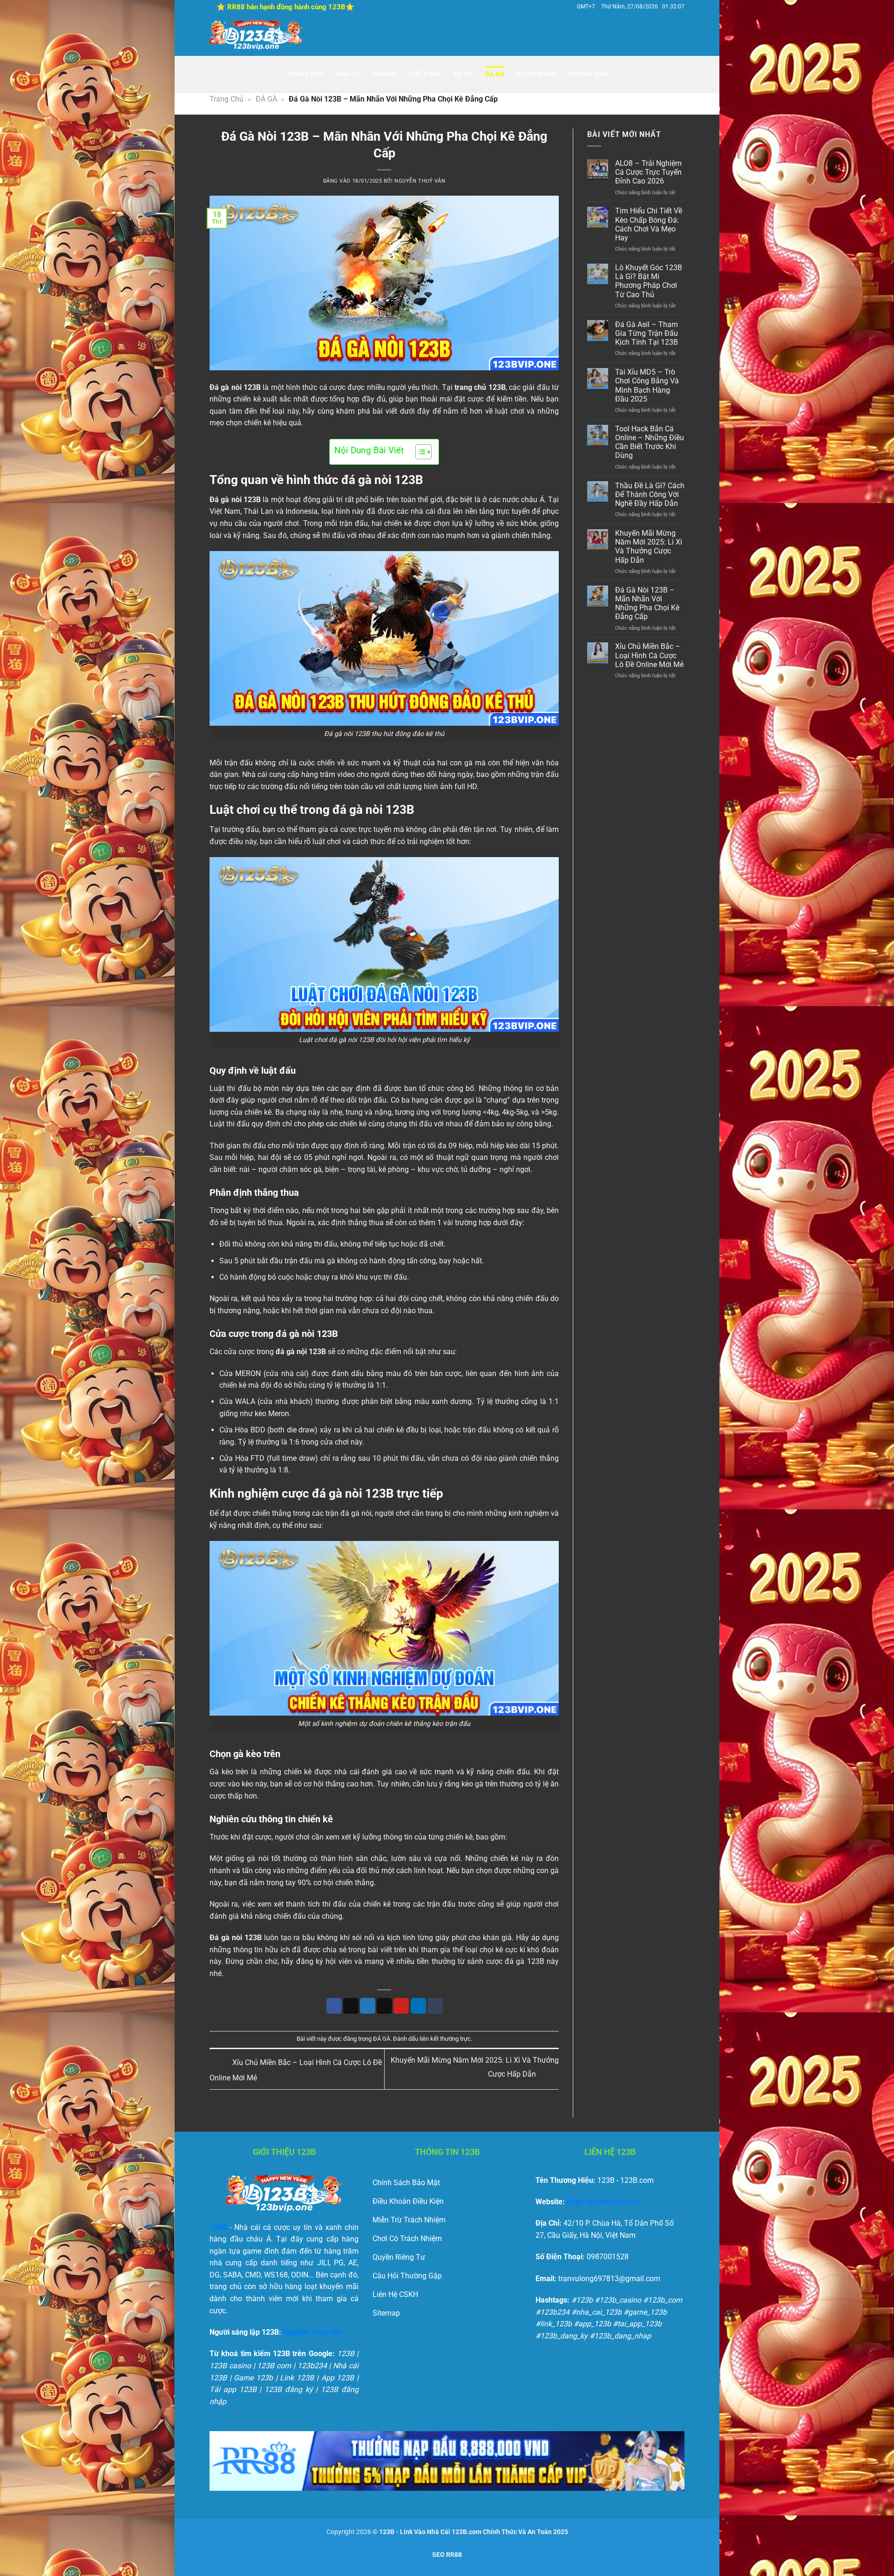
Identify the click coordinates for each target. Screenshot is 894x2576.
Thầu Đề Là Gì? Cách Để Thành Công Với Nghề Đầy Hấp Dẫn (650, 494)
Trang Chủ (227, 99)
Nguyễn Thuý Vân (420, 181)
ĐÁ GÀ (495, 74)
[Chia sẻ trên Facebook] (334, 2006)
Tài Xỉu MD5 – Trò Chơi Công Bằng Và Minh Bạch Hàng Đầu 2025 (647, 386)
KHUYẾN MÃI (536, 74)
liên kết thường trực (445, 2039)
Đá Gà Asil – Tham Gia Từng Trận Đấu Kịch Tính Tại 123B (647, 333)
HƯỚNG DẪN (588, 74)
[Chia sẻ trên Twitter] (368, 2006)
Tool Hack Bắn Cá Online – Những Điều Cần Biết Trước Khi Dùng (650, 443)
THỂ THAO (425, 74)
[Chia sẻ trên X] (351, 2006)
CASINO (384, 74)
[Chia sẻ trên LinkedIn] (418, 2006)
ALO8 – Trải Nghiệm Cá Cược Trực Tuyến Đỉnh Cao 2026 (648, 173)
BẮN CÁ (348, 74)
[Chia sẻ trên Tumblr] (435, 2006)
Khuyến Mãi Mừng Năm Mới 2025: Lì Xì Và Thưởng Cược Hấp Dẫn (649, 547)
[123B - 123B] (256, 35)
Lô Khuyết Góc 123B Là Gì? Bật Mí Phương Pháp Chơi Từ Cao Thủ (649, 282)
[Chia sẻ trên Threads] (384, 2006)
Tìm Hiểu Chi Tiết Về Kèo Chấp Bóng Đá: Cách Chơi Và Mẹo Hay (649, 225)
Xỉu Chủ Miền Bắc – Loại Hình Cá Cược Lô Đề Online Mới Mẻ (649, 656)
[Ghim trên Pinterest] (401, 2006)
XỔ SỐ (463, 74)
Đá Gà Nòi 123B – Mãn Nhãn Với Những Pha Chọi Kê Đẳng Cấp (647, 603)
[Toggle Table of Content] (419, 452)
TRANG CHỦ (305, 74)
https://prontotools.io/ (603, 2202)
